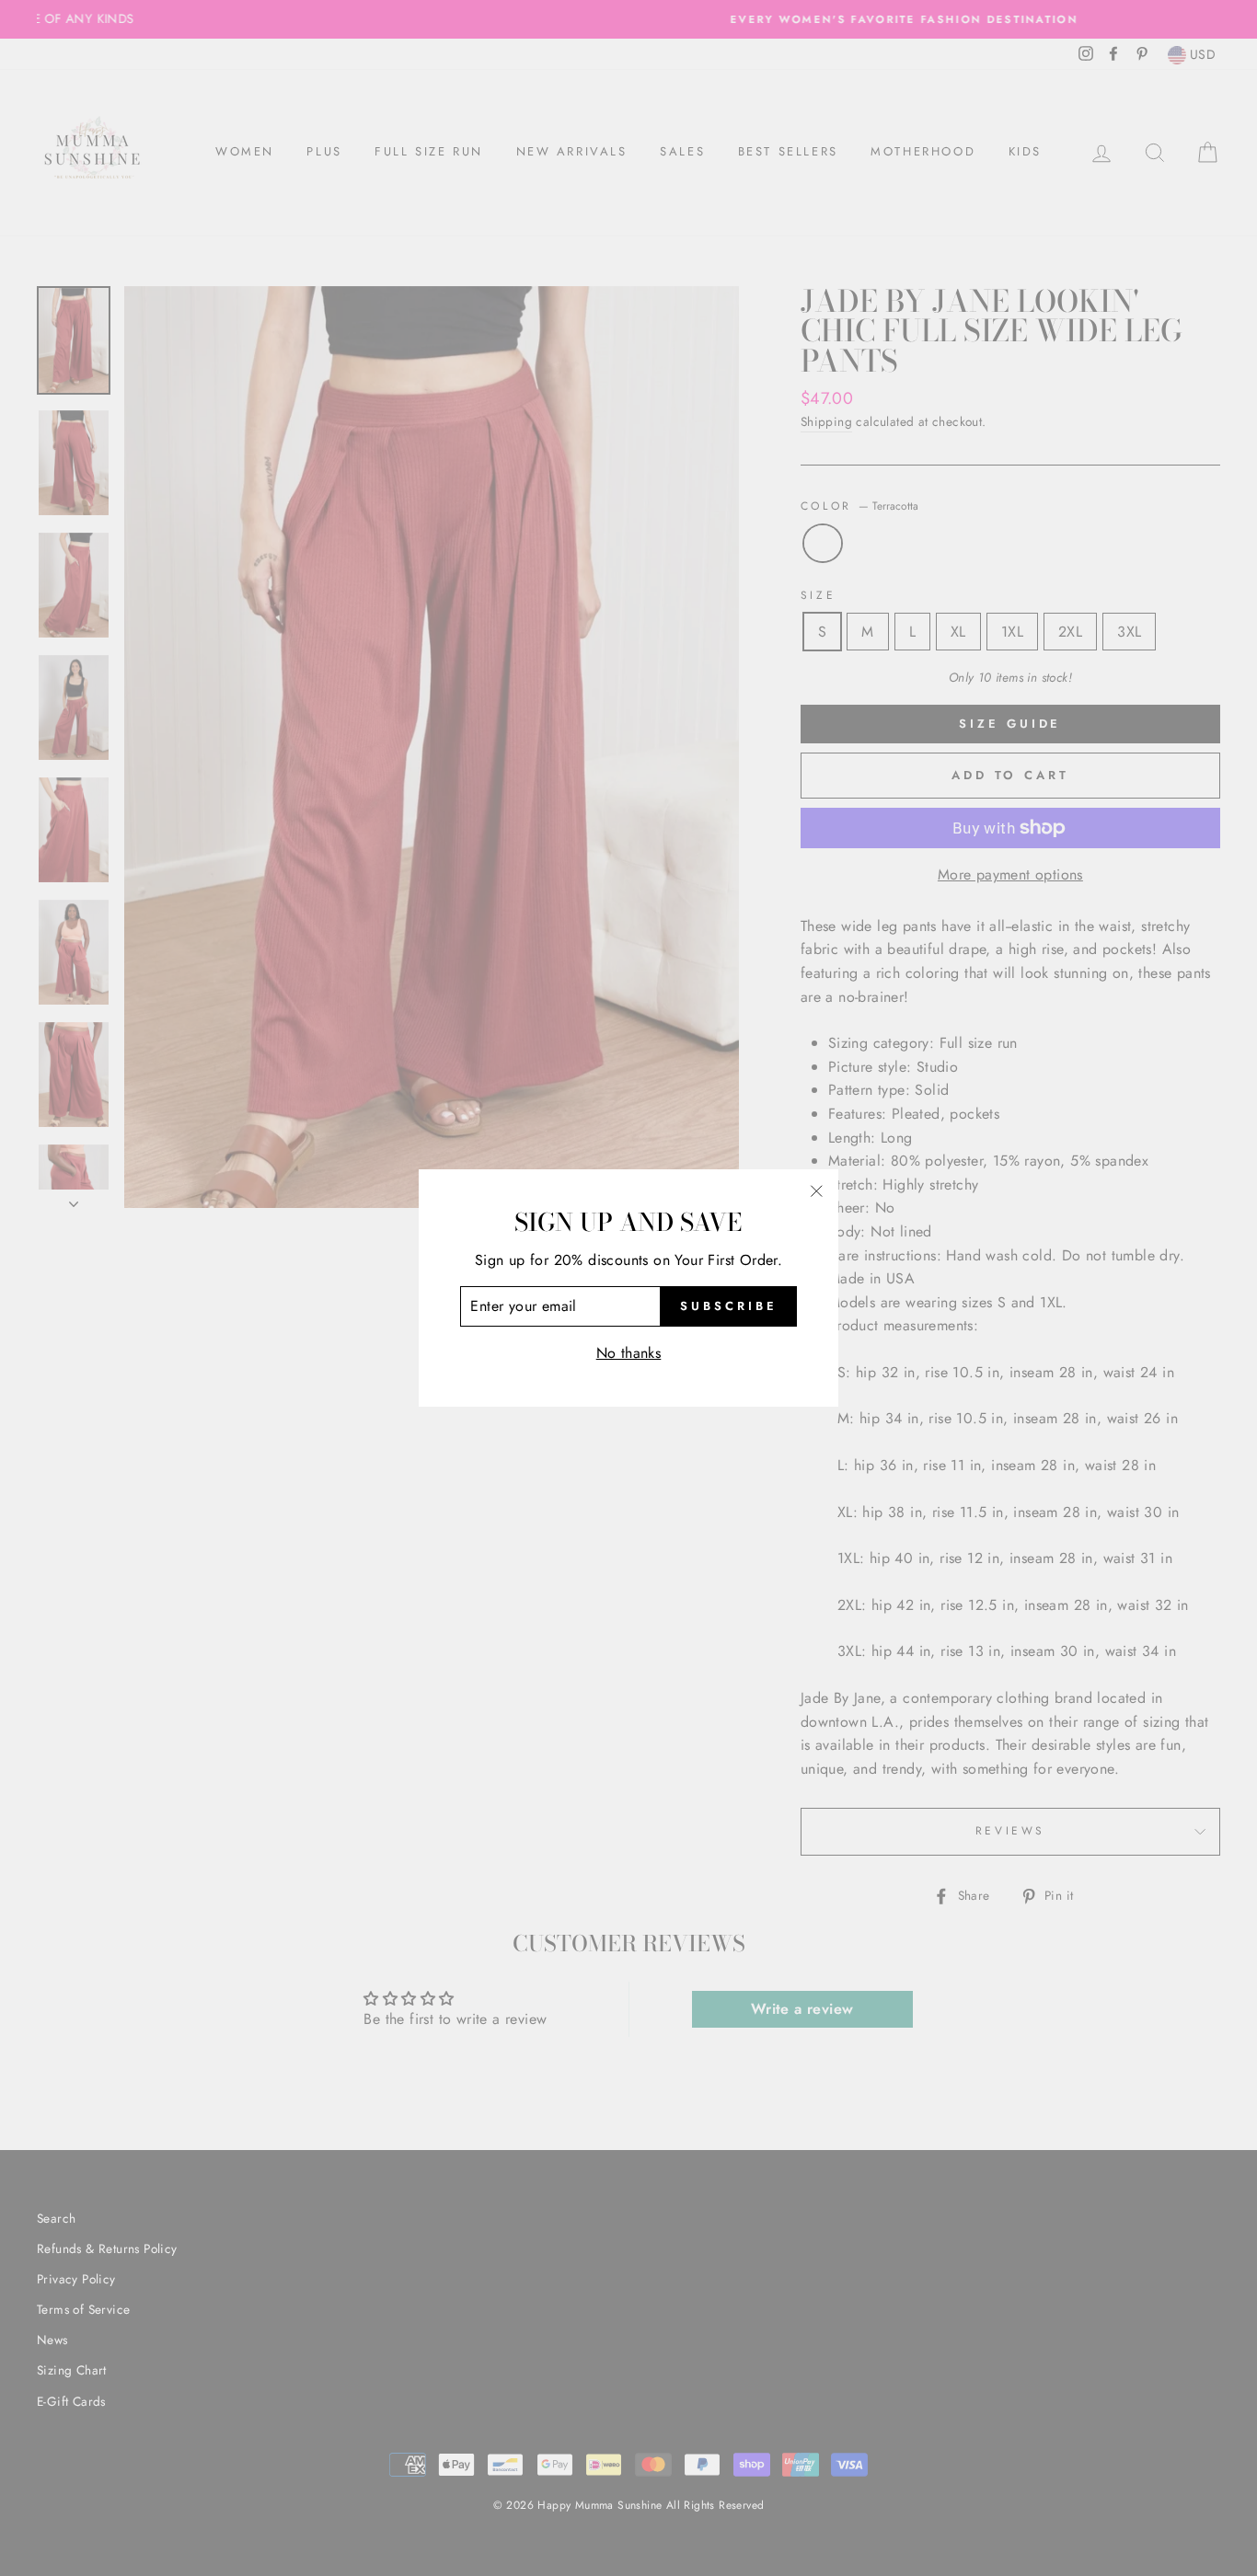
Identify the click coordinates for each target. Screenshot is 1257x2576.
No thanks (629, 1353)
